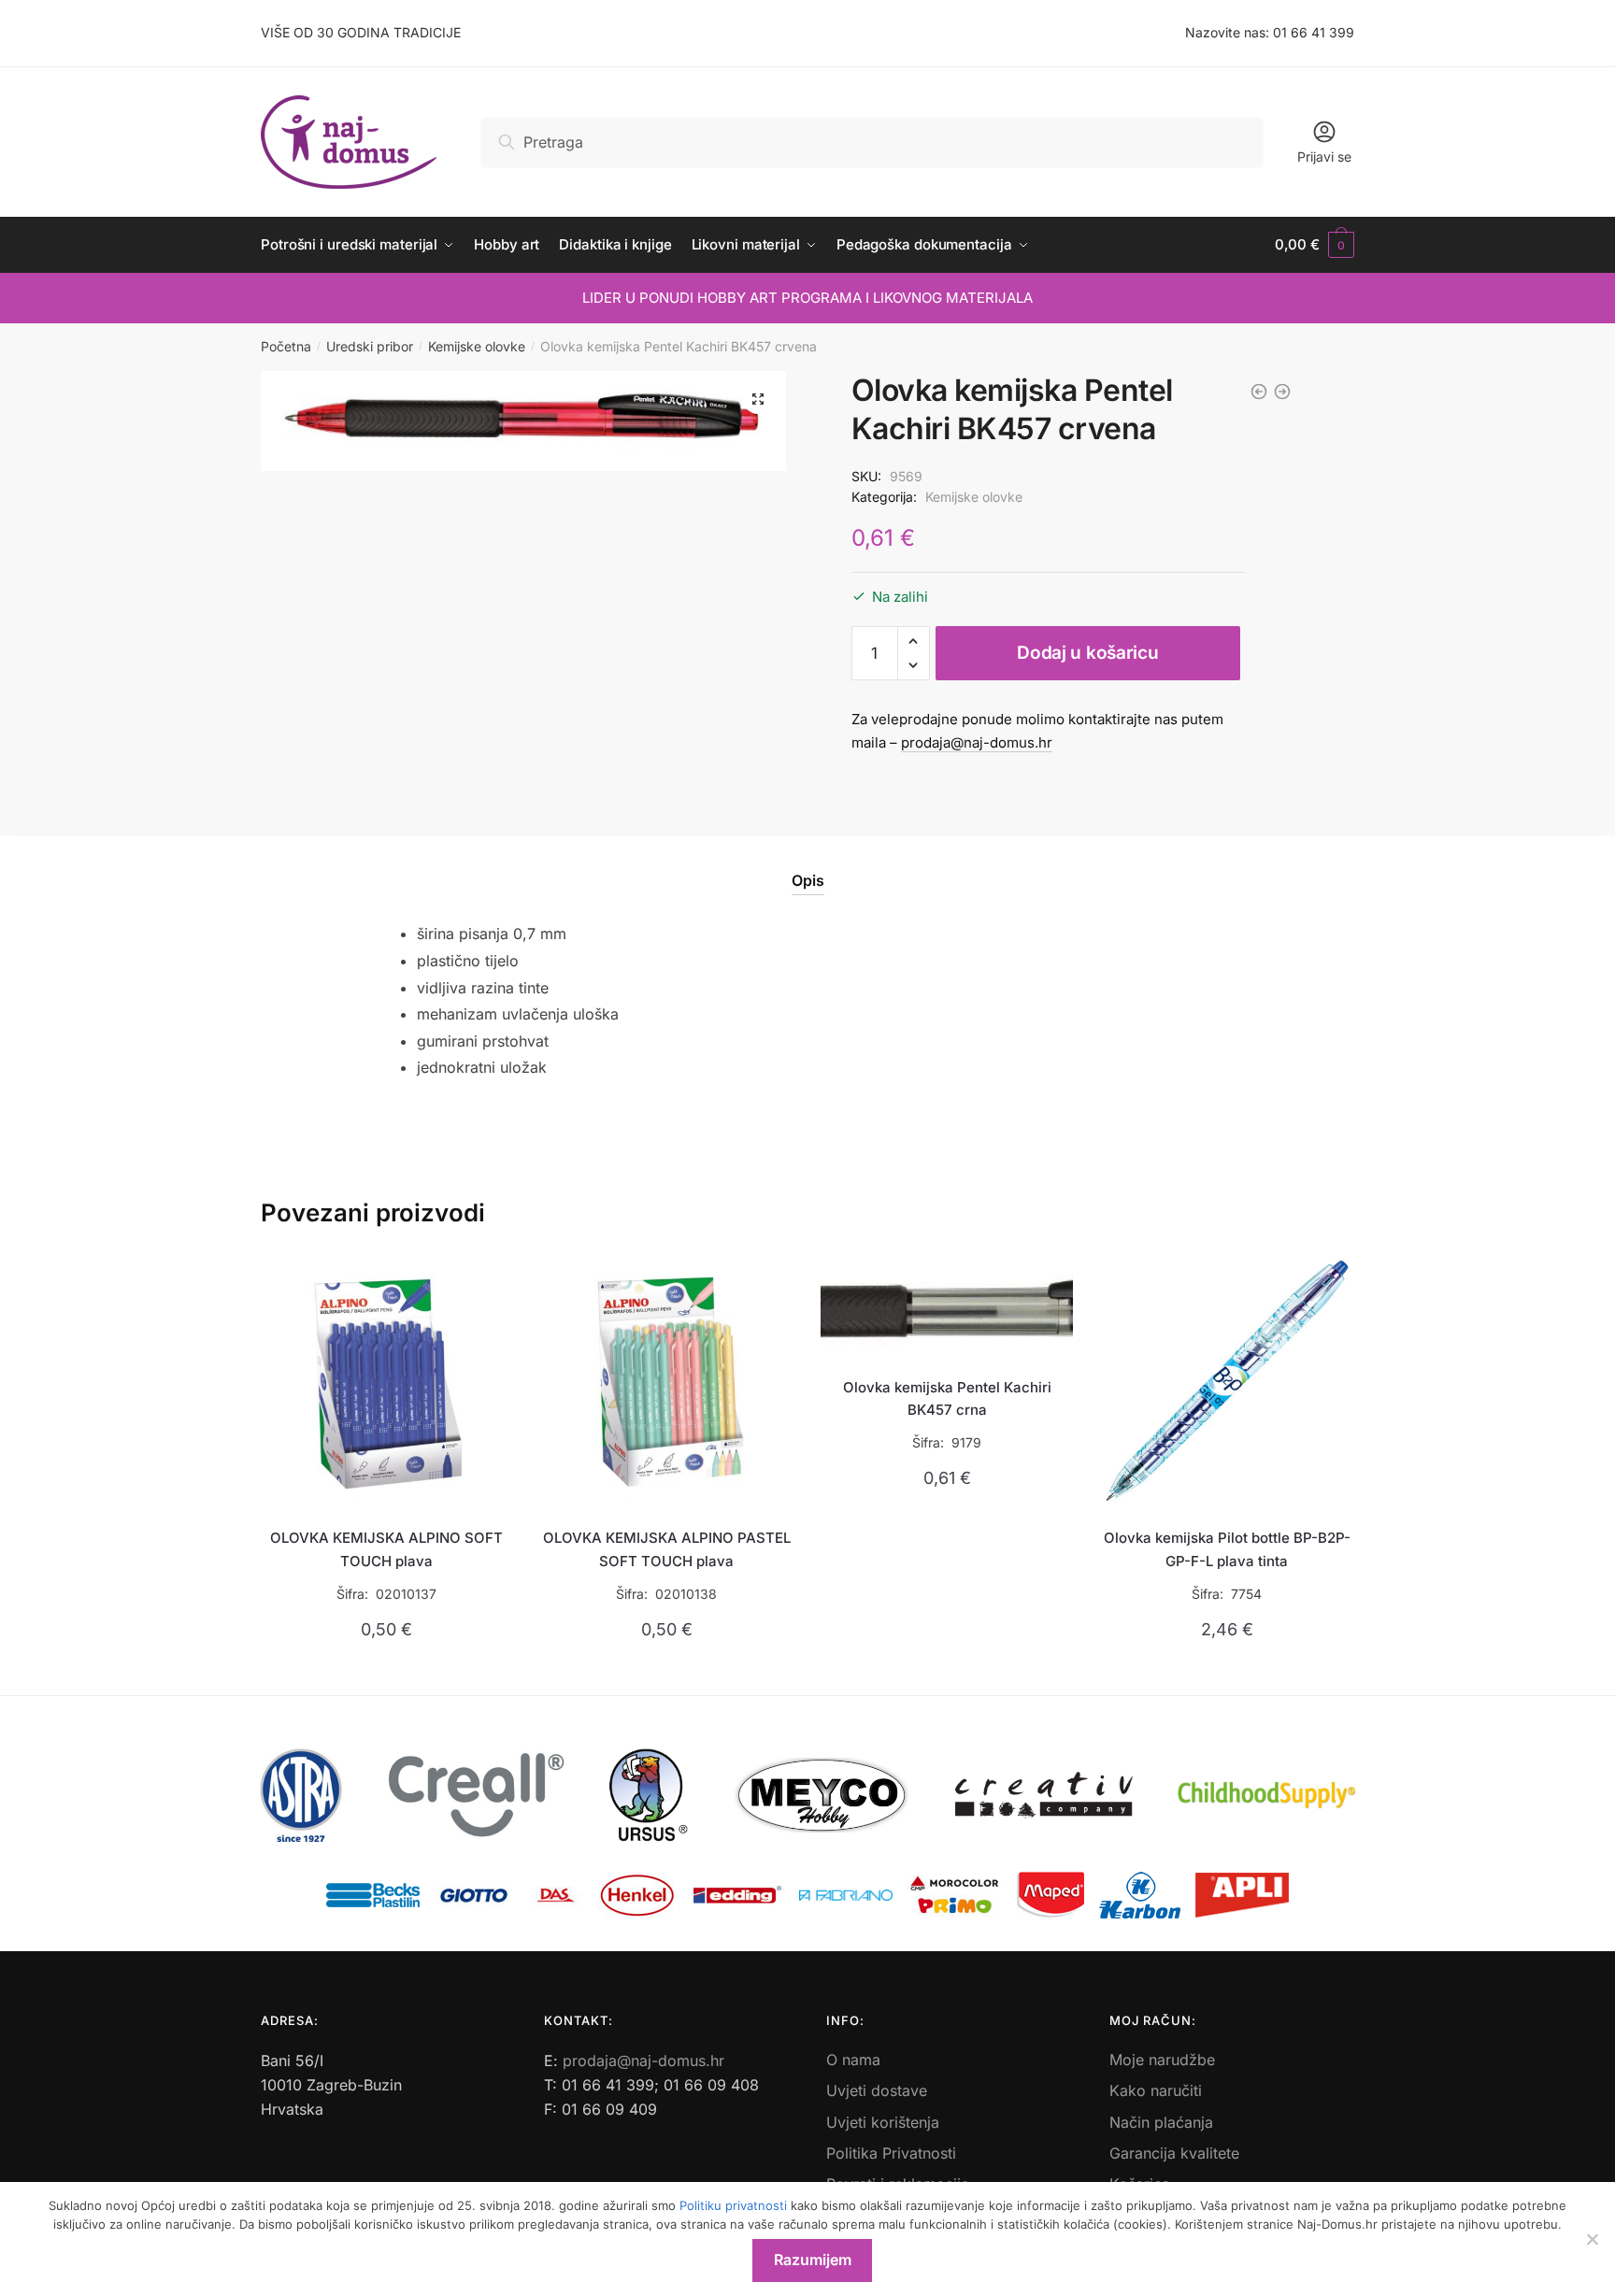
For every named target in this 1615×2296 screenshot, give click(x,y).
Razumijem (813, 2260)
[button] (758, 399)
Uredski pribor (370, 346)
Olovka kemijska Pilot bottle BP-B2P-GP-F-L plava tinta (1227, 1549)
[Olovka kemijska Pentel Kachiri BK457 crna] (947, 1305)
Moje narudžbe (1162, 2060)
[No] (1592, 2239)
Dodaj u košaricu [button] (386, 1673)
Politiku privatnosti (733, 2205)
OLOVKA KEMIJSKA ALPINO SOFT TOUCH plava (386, 1549)
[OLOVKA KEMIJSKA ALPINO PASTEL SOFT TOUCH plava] (667, 1381)
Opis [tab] (808, 880)
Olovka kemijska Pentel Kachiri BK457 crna (947, 1398)
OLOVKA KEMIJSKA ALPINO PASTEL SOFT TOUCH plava (667, 1549)
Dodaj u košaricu (1087, 653)
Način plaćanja (1161, 2122)
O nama (853, 2060)
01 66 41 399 (1314, 32)
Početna (286, 346)
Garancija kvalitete (1174, 2153)
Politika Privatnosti (891, 2153)
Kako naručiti (1156, 2090)
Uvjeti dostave (877, 2090)
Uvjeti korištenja (883, 2122)
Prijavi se (1324, 157)
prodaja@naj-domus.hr (977, 742)
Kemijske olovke (477, 346)
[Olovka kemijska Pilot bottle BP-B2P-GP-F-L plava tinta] (1227, 1381)
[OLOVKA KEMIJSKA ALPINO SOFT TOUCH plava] (387, 1381)
